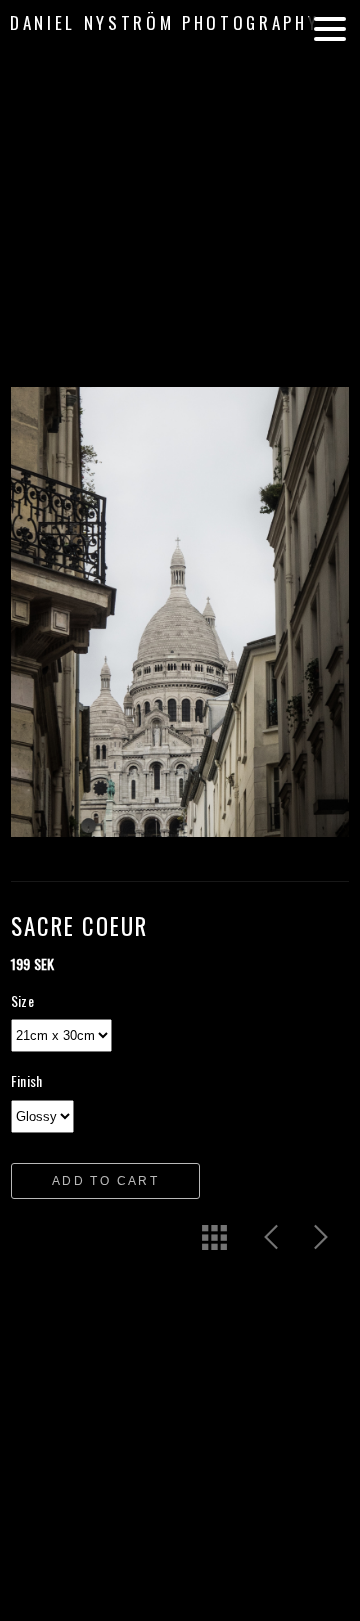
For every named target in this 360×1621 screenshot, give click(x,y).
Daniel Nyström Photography (164, 22)
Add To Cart (105, 1181)
